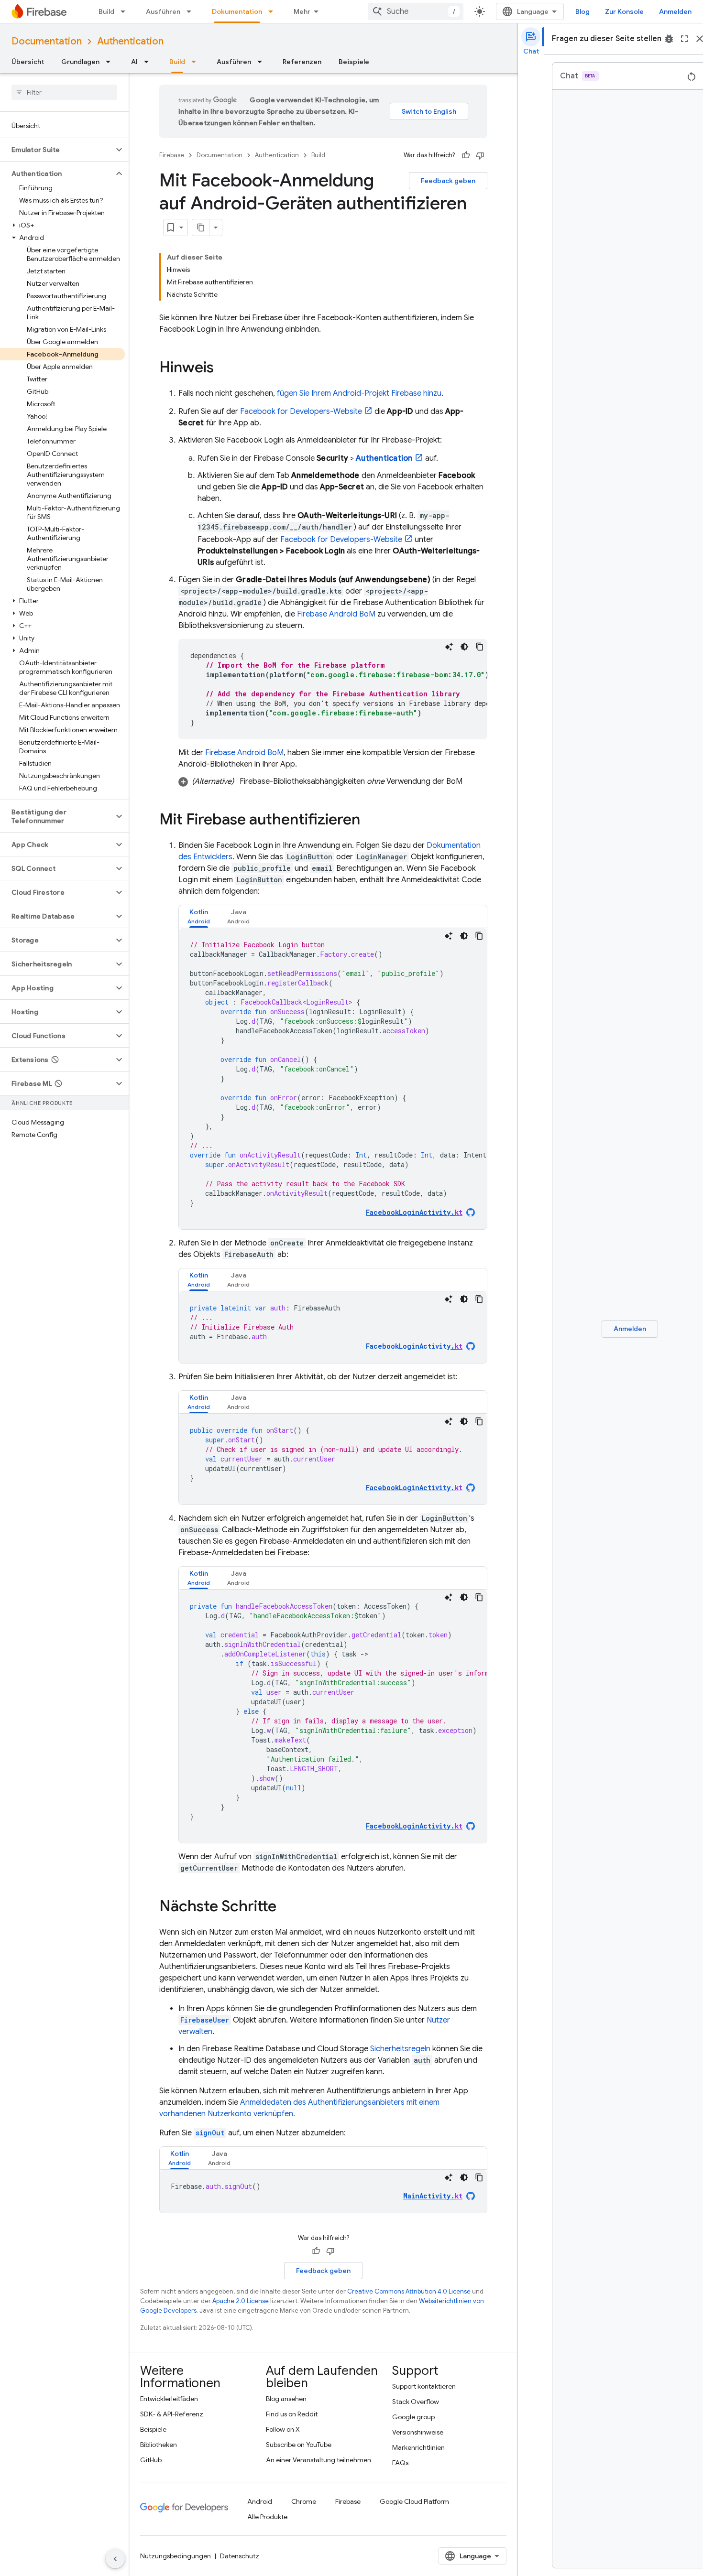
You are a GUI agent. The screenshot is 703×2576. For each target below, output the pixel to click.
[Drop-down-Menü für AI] (149, 62)
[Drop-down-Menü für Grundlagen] (111, 62)
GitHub (151, 2460)
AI (134, 62)
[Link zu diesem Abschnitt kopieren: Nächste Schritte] (286, 1907)
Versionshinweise (418, 2432)
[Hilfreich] (466, 155)
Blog (582, 11)
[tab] (199, 916)
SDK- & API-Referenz (172, 2414)
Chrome (304, 2501)
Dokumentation (237, 11)
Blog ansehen (286, 2399)
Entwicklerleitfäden (169, 2399)
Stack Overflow (416, 2402)
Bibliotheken (159, 2445)
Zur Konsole (624, 11)
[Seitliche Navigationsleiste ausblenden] (115, 2559)
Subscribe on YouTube (299, 2445)
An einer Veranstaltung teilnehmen (319, 2460)
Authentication (130, 41)
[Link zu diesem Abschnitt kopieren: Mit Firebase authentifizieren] (370, 821)
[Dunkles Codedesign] (464, 647)
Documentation (47, 41)
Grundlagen (80, 62)
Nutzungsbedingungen (176, 2556)
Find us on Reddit (292, 2414)
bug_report (669, 39)
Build (106, 11)
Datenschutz (240, 2556)
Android (260, 2501)
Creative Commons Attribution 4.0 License (409, 2291)
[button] (57, 150)
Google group (413, 2417)
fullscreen (684, 39)
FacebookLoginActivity (414, 1346)
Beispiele (354, 62)
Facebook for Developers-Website (301, 411)
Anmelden (675, 11)
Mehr (302, 11)
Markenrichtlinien (418, 2447)
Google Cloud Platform (414, 2501)
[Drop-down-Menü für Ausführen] (192, 11)
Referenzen (302, 62)
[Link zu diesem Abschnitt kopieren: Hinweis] (223, 368)
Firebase (172, 155)
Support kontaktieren (424, 2386)
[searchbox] (64, 92)
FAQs (400, 2463)
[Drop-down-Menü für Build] (126, 11)
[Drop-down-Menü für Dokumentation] (274, 11)
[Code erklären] (449, 647)
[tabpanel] (333, 1079)
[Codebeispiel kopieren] (480, 647)
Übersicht (28, 62)
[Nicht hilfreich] (480, 155)
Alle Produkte (267, 2517)
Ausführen (163, 11)
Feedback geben (448, 181)
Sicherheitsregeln (400, 2049)
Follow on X (283, 2429)
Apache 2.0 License (241, 2301)
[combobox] (416, 11)
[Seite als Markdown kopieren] (201, 227)
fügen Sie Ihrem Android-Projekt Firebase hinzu (359, 393)
